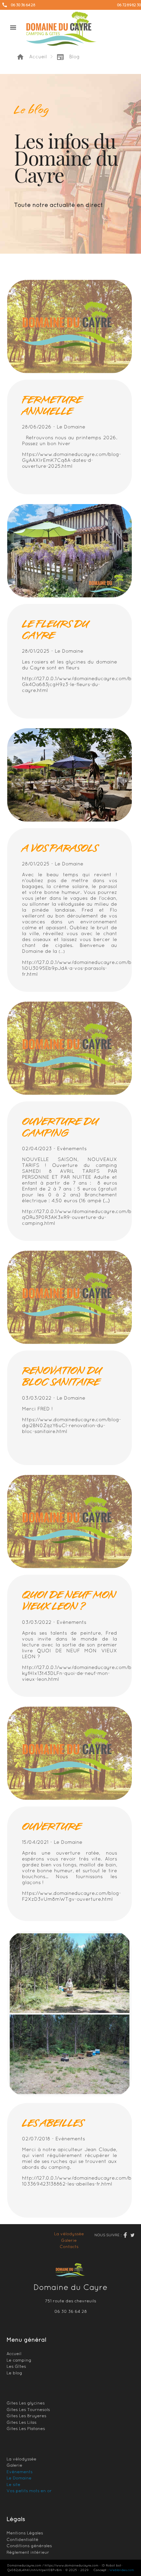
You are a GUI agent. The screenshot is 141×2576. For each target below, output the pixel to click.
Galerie (69, 2240)
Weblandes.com (122, 2570)
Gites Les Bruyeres (26, 2416)
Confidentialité (22, 2540)
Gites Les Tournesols (28, 2410)
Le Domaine (19, 2478)
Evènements (20, 2472)
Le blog (14, 2373)
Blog (68, 57)
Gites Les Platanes (26, 2429)
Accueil (32, 57)
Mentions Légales (25, 2533)
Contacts (69, 2247)
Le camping (19, 2360)
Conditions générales (29, 2546)
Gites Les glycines (26, 2403)
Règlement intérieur (28, 2552)
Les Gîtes (16, 2366)
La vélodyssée (69, 2234)
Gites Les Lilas (21, 2422)
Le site (13, 2485)
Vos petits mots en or (29, 2491)
